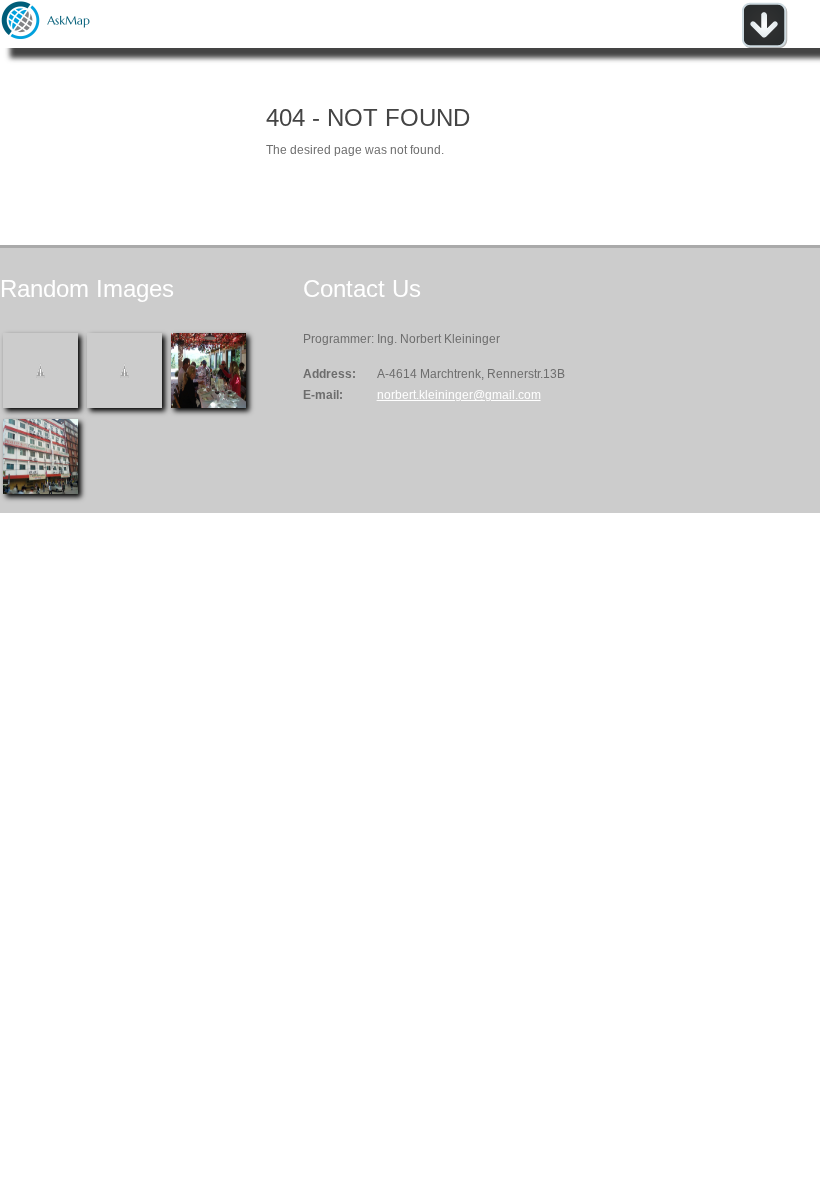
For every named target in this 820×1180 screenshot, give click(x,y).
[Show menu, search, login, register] (764, 44)
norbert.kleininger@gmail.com (459, 395)
